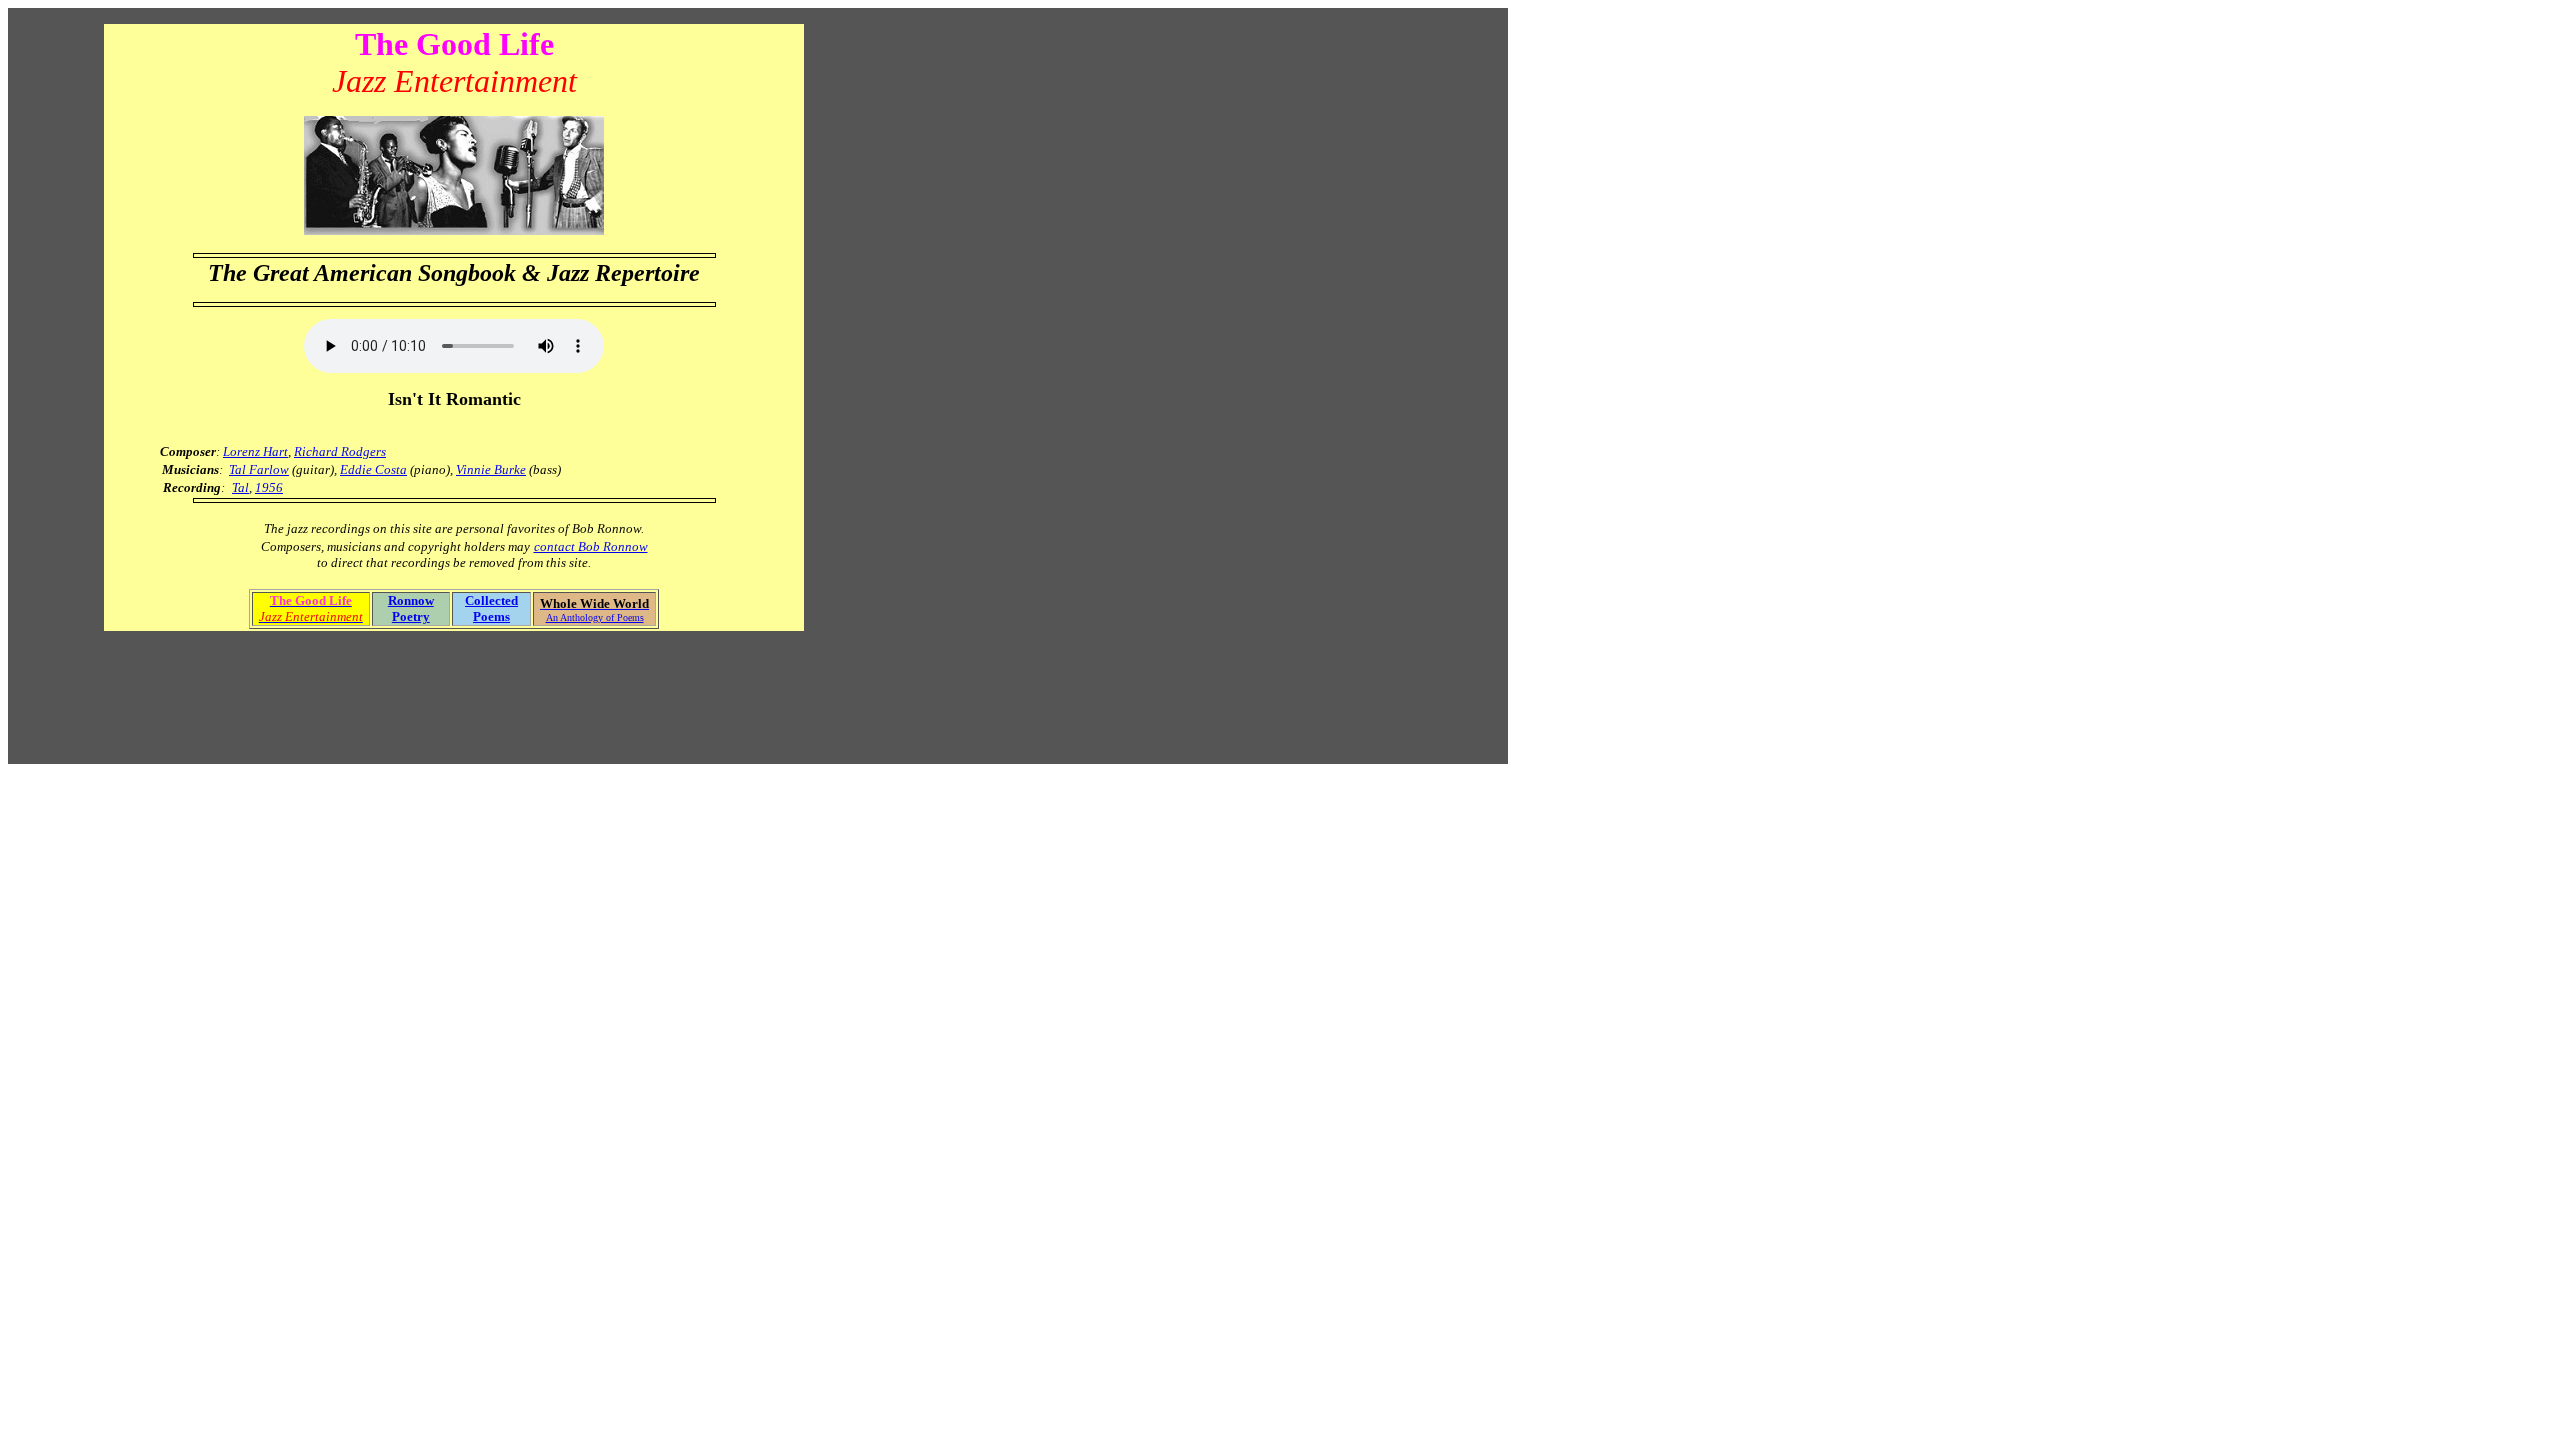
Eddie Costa (373, 469)
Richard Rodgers (340, 451)
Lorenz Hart (255, 451)
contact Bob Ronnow (591, 546)
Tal (240, 487)
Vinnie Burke (491, 469)
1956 (269, 487)
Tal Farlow (259, 469)
